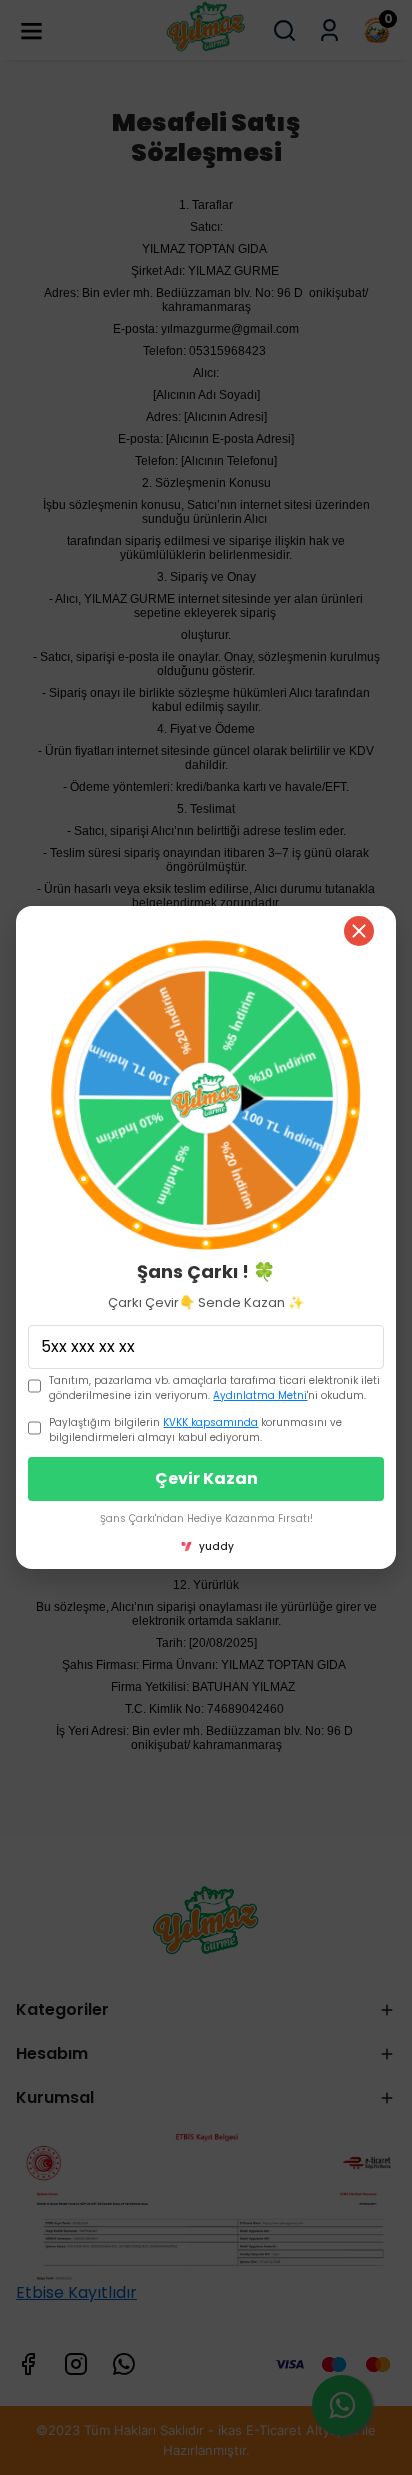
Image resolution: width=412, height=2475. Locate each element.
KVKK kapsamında (210, 1422)
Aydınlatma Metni (260, 1395)
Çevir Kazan (206, 1478)
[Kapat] (359, 931)
